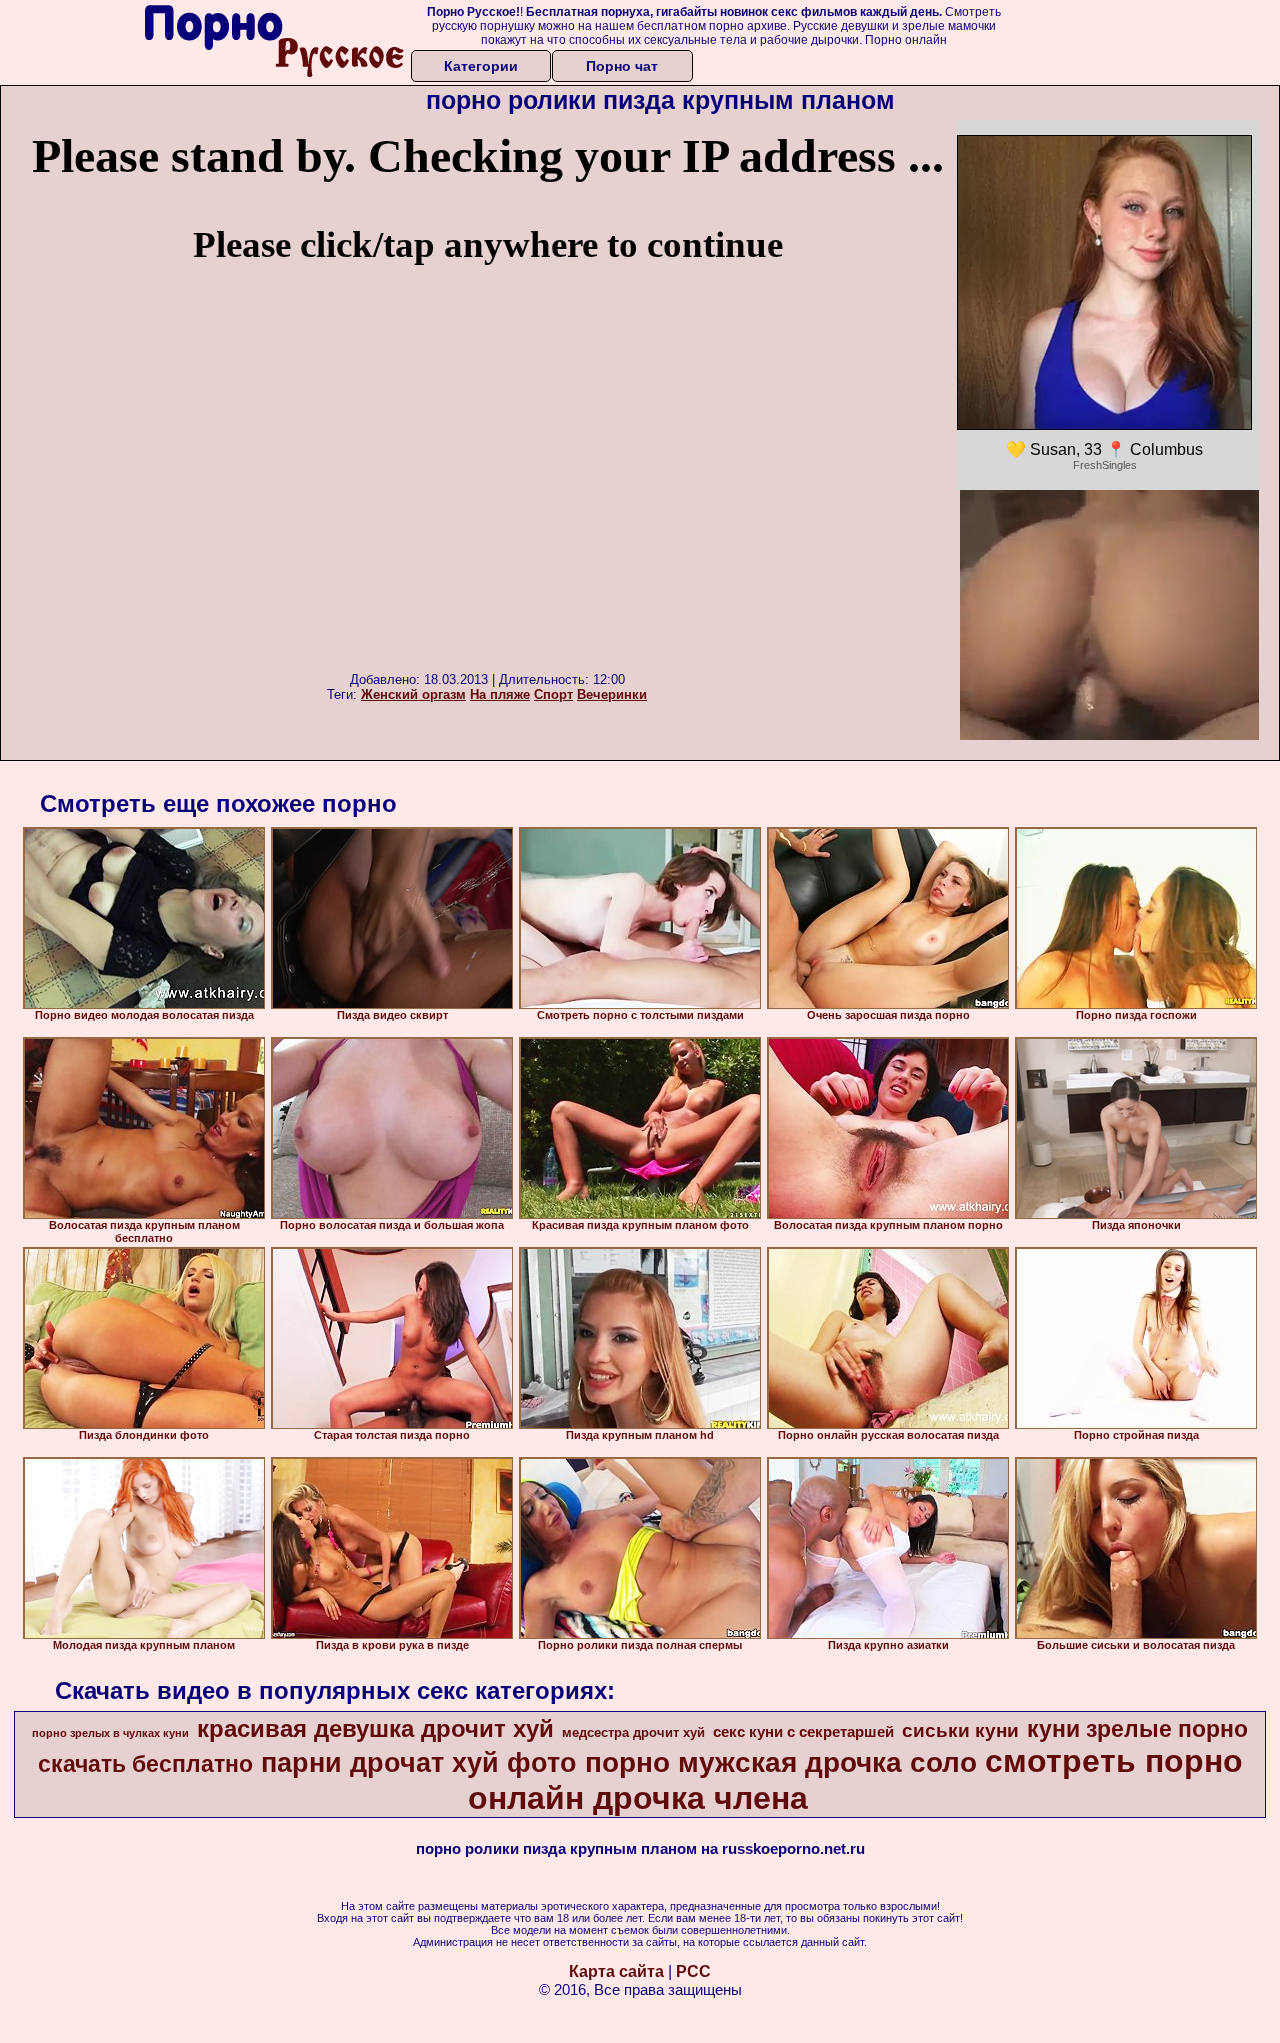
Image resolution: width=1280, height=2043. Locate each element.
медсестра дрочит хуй (633, 1732)
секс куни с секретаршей (803, 1732)
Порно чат (622, 66)
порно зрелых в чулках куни (110, 1733)
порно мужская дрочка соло (781, 1762)
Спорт (553, 694)
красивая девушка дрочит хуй (375, 1728)
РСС (693, 1971)
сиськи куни (960, 1730)
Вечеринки (612, 694)
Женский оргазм (413, 694)
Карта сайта (616, 1971)
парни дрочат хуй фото (419, 1763)
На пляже (500, 694)
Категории (481, 66)
